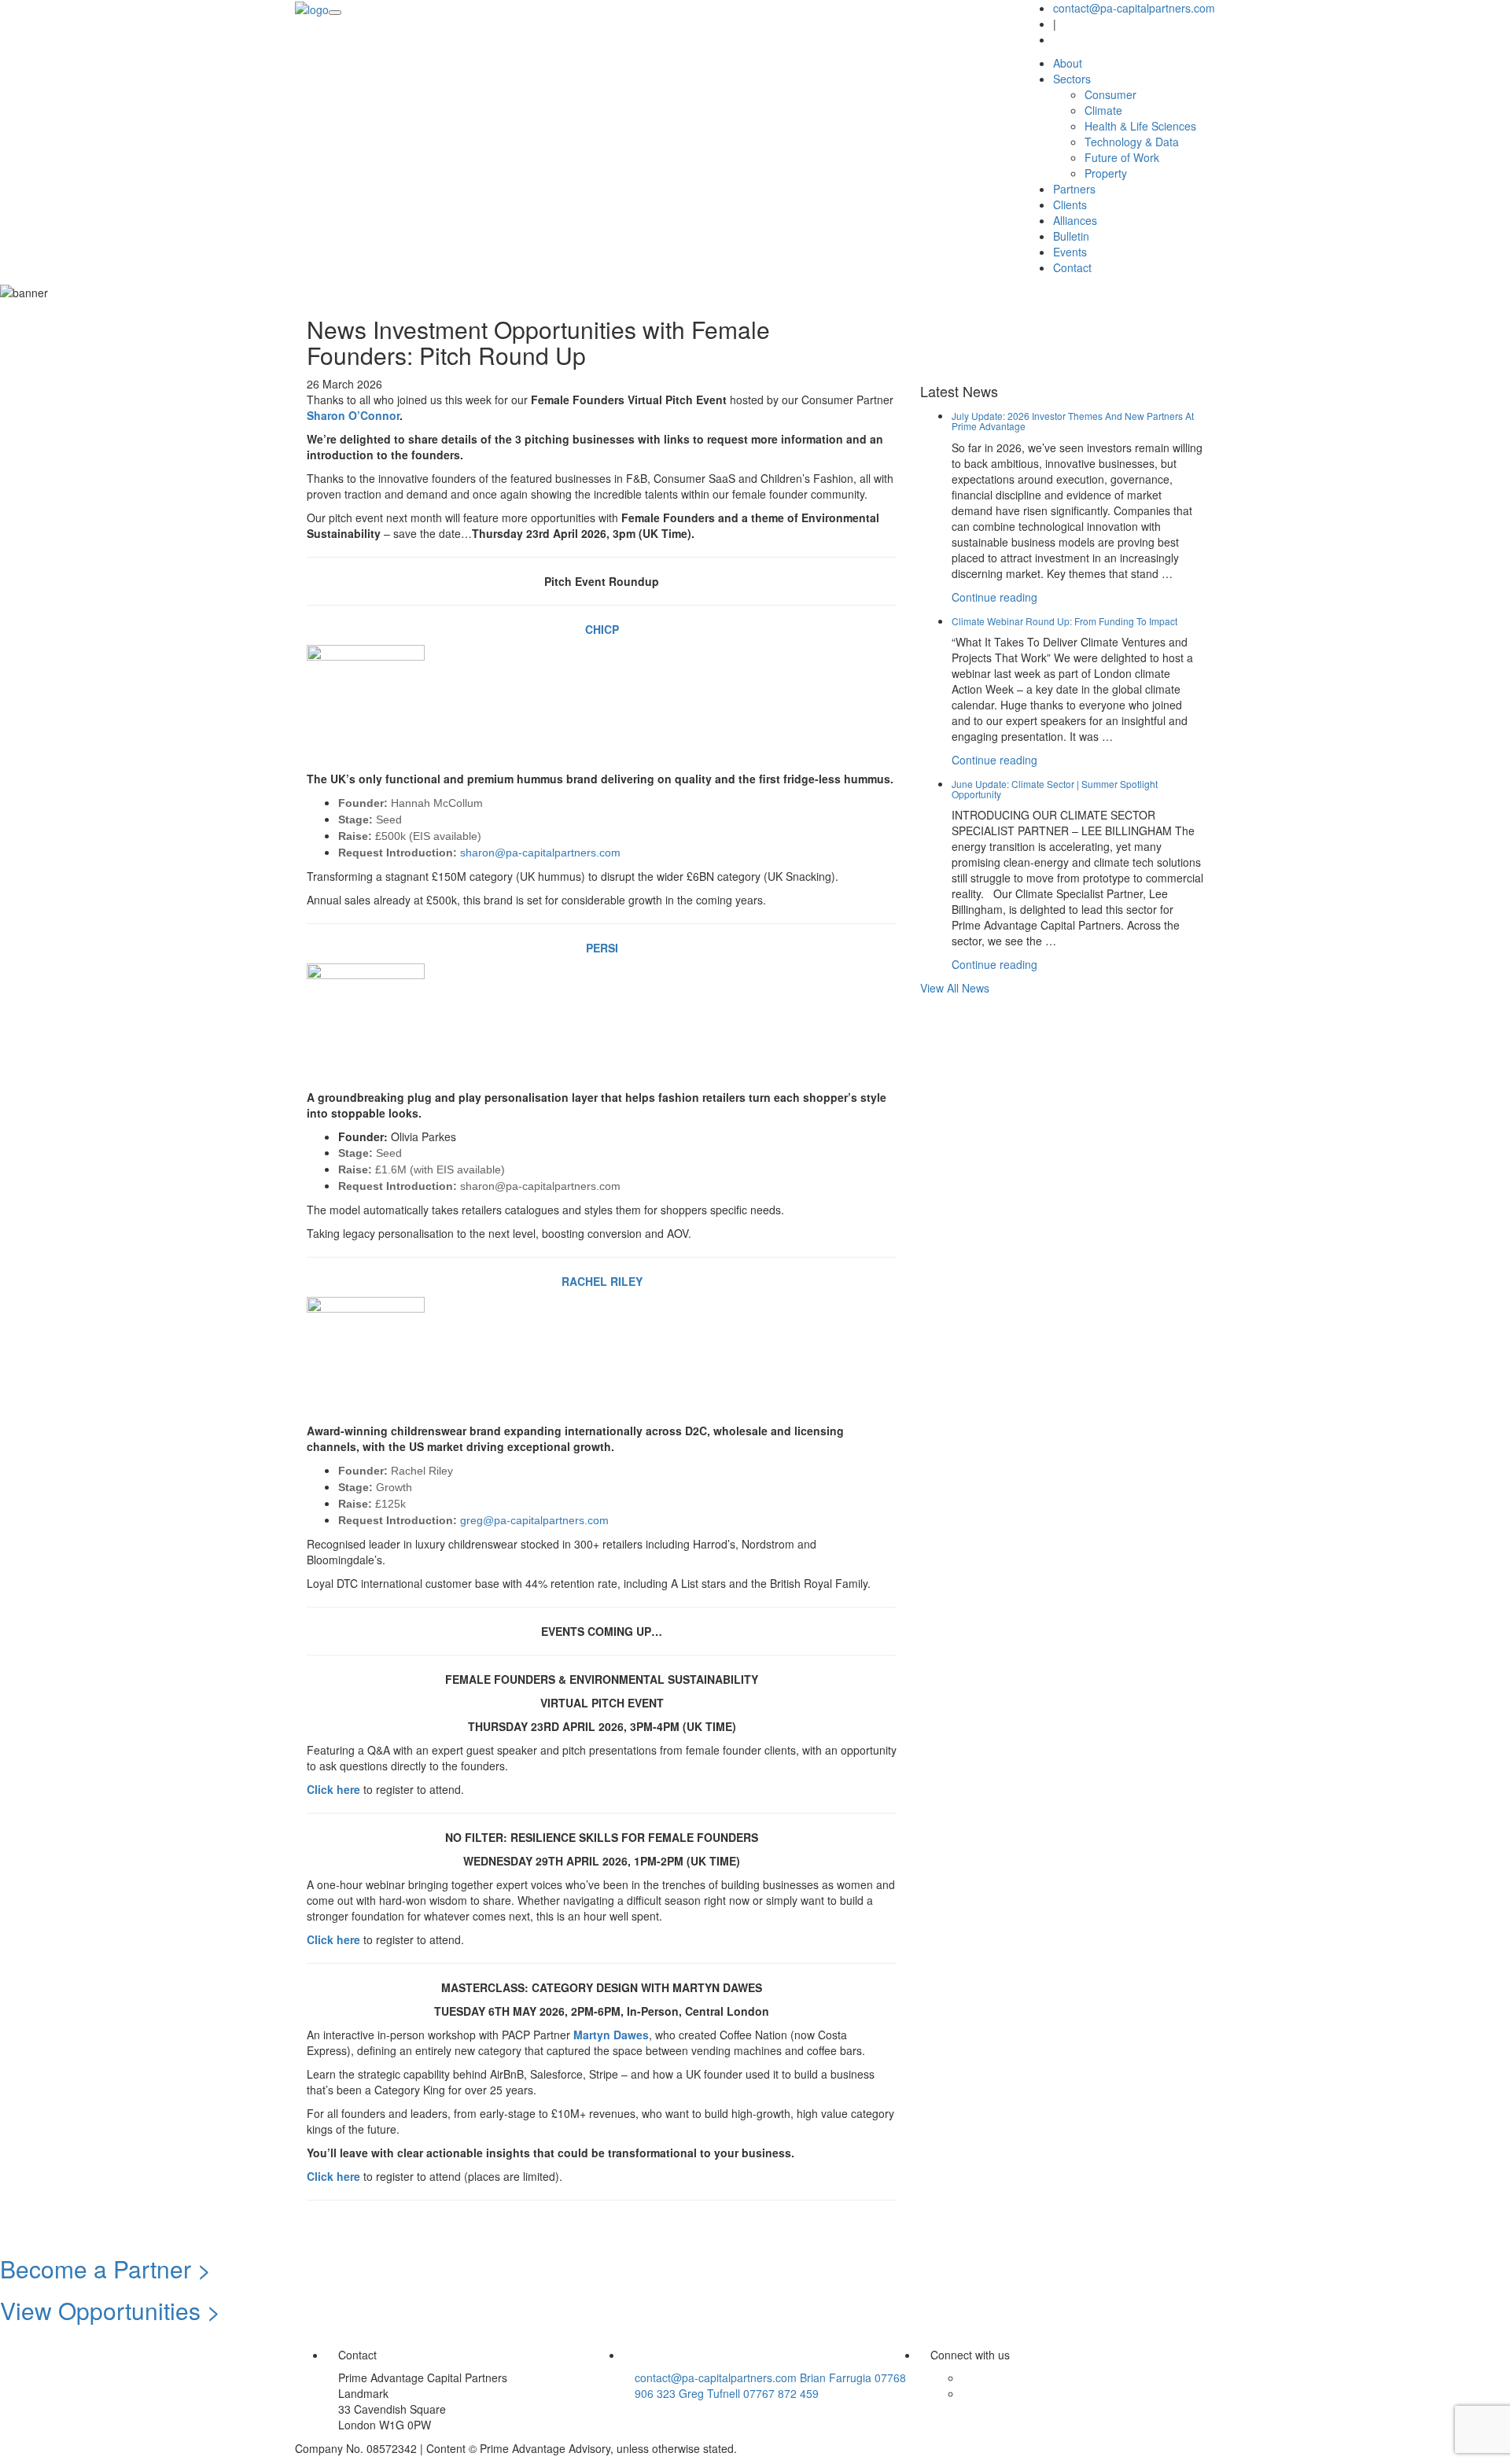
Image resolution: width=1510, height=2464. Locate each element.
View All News (955, 988)
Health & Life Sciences (1140, 126)
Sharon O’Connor (353, 415)
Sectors (1072, 79)
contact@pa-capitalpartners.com (1134, 8)
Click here (333, 1789)
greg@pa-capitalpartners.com (534, 1520)
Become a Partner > (106, 2269)
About (1068, 63)
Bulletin (1071, 236)
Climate (1103, 110)
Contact (1072, 267)
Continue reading (994, 597)
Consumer (1110, 94)
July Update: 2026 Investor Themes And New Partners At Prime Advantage (1073, 421)
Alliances (1075, 220)
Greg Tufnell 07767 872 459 (749, 2393)
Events (1070, 252)
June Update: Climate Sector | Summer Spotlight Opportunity (1055, 789)
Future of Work (1122, 157)
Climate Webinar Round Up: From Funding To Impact (1064, 621)
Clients (1070, 204)
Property (1106, 173)
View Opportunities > (110, 2310)
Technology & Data (1132, 142)
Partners (1074, 189)
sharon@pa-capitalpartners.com (540, 853)
